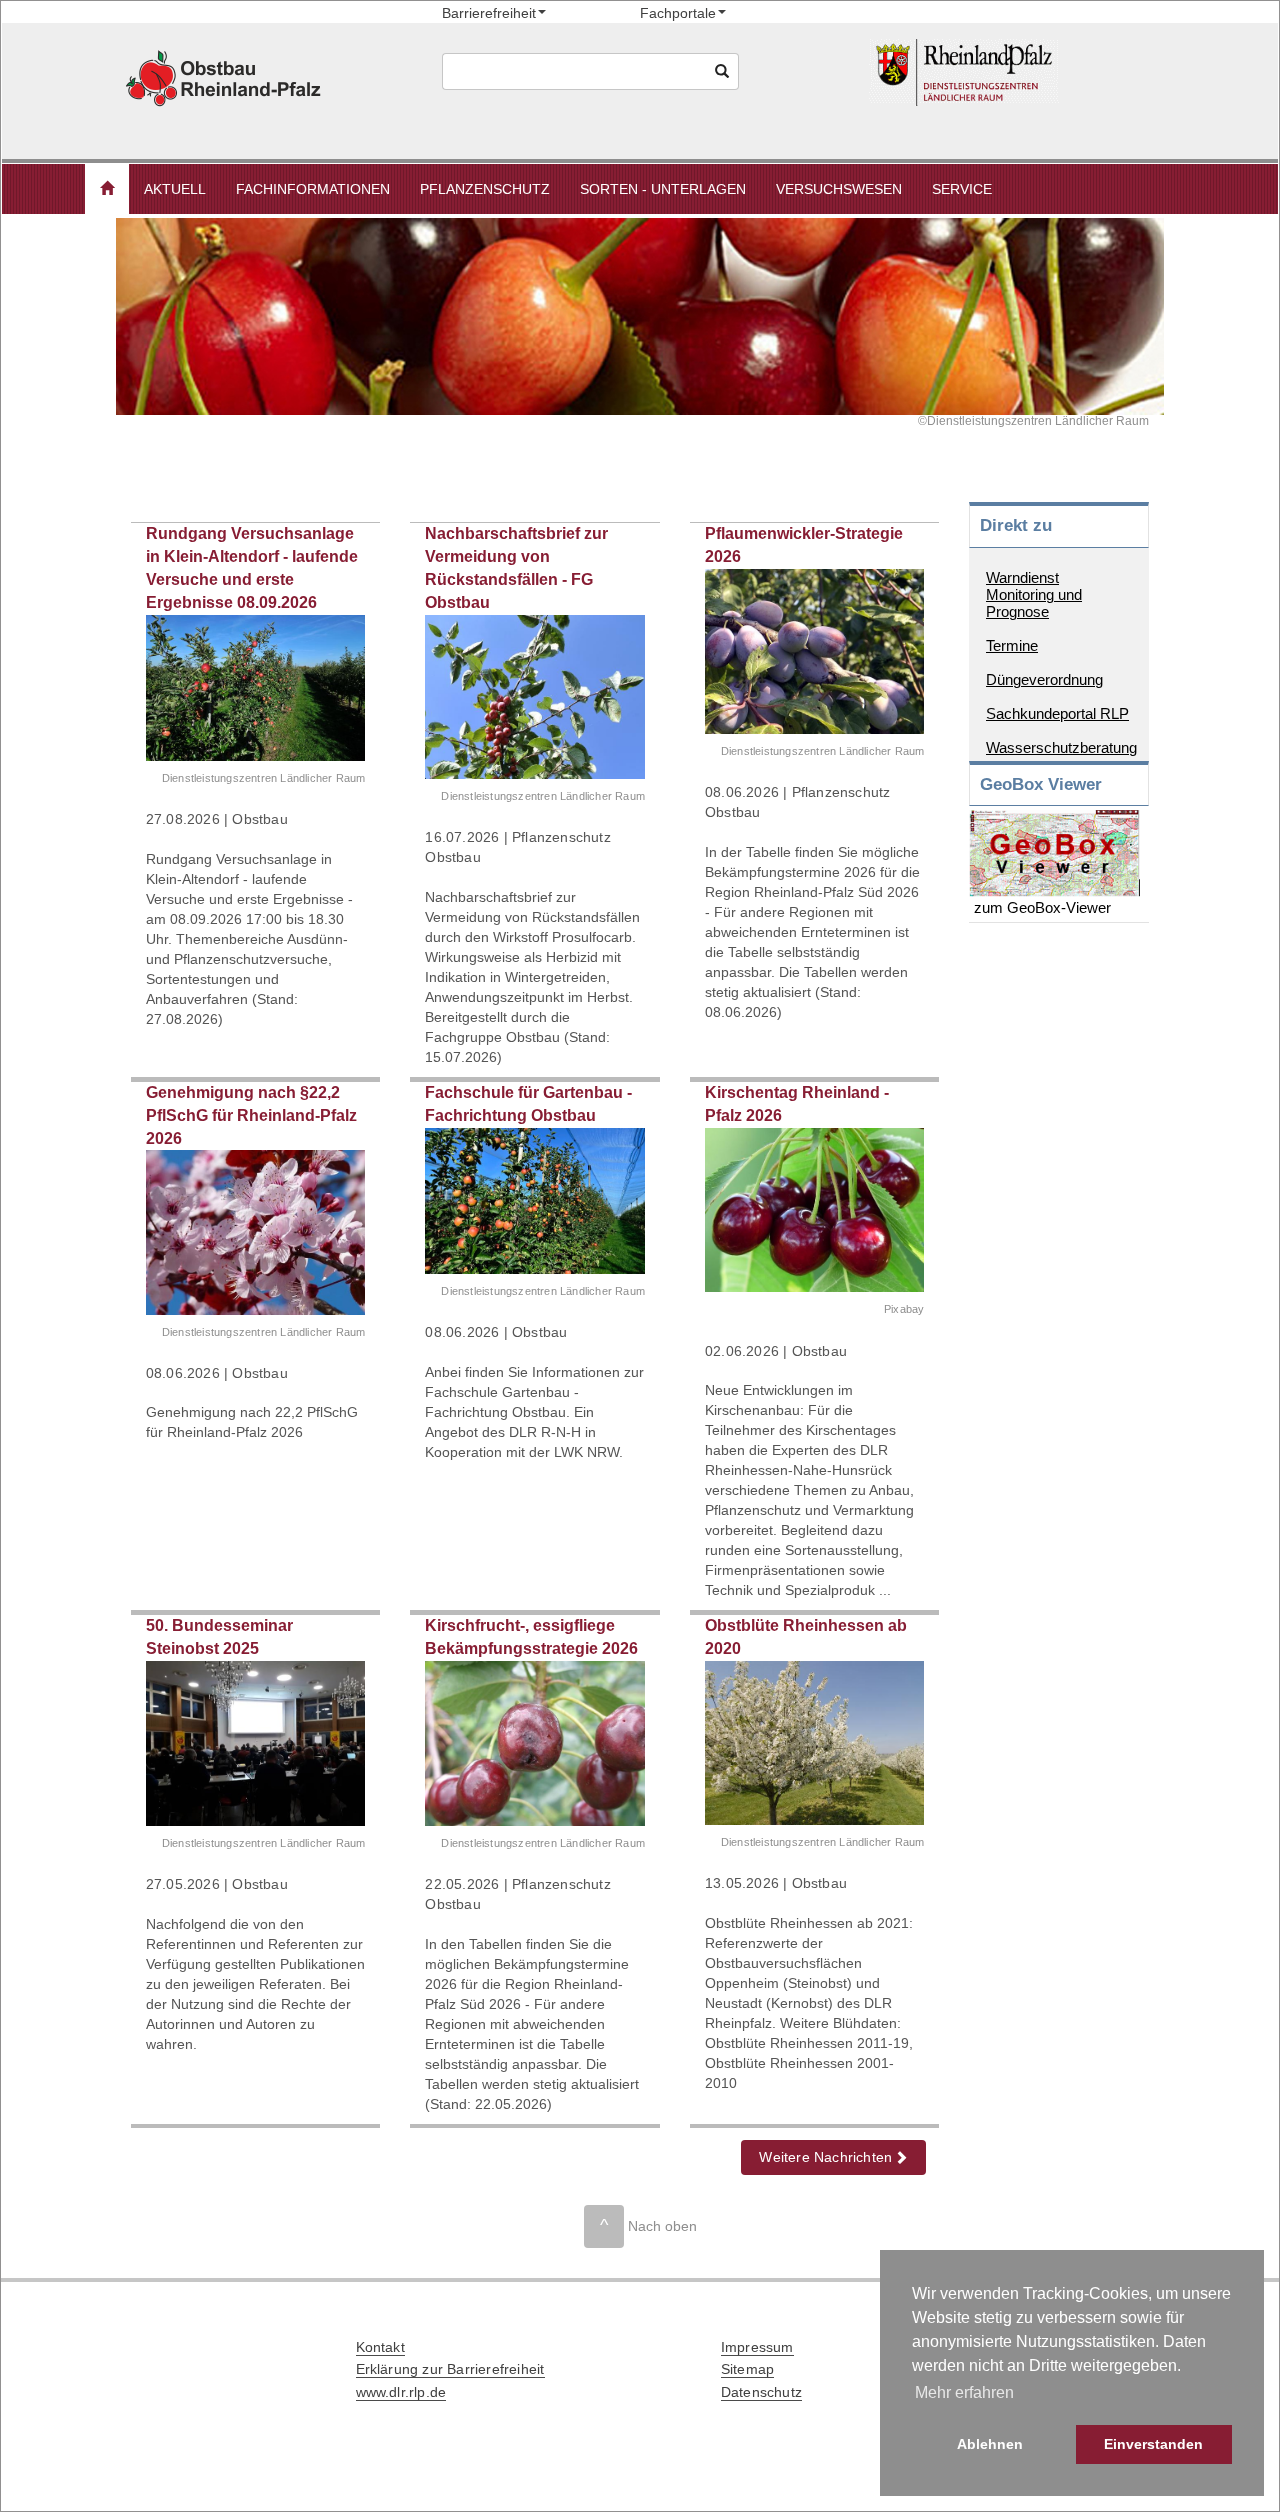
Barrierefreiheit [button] (489, 13)
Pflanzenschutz (485, 189)
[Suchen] (722, 71)
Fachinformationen (313, 189)
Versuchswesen (839, 189)
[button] (107, 189)
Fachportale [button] (678, 13)
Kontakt (380, 2347)
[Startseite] (1012, 72)
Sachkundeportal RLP (1057, 713)
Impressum (757, 2347)
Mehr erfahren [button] (964, 2392)
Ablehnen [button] (990, 2444)
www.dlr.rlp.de (401, 2392)
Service (962, 189)
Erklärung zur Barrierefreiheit (450, 2369)
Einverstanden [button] (1153, 2444)
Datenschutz (761, 2392)
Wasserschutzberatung (1061, 747)
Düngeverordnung (1044, 679)
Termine (1012, 645)
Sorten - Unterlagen (663, 189)
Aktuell (175, 189)
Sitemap (747, 2369)
